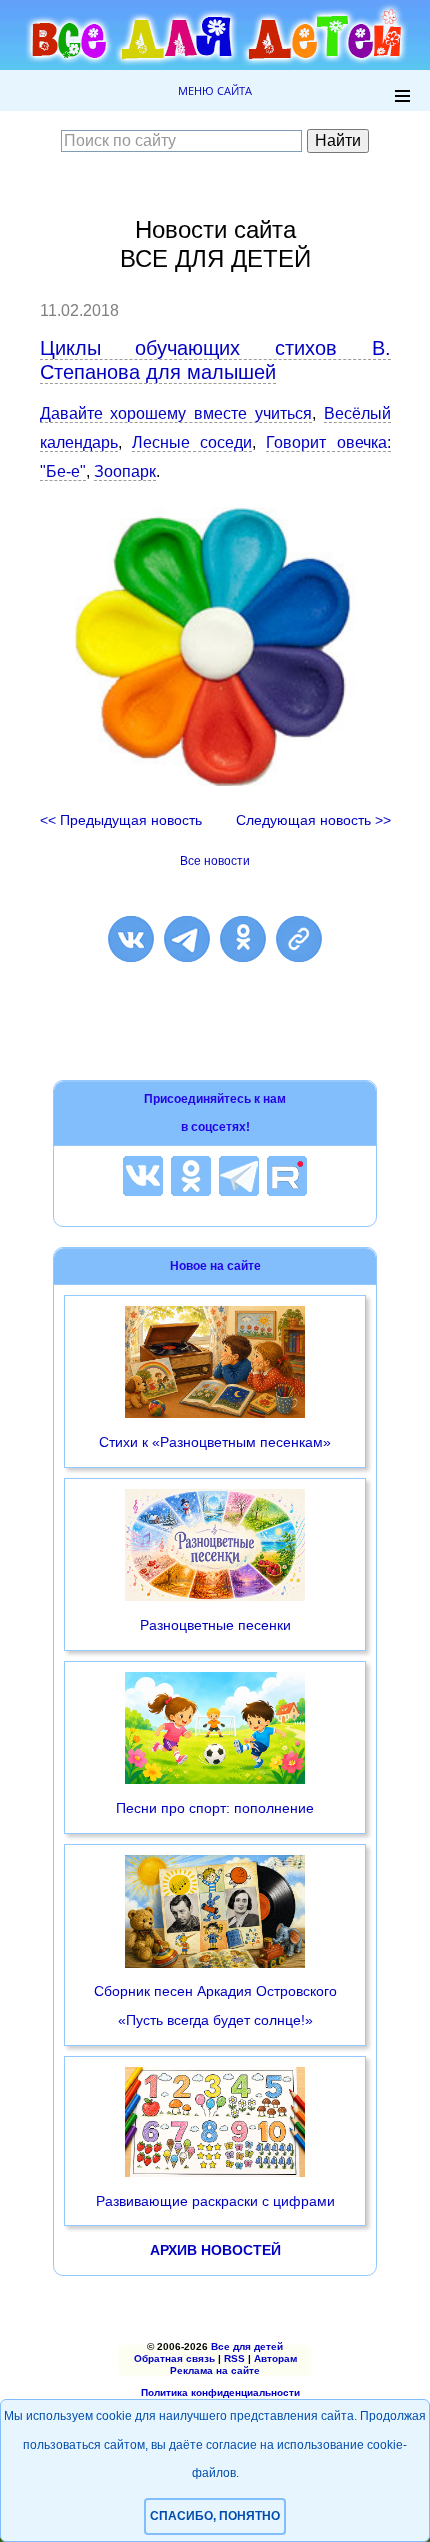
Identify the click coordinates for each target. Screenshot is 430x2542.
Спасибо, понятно (215, 2516)
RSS (234, 2358)
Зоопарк (125, 471)
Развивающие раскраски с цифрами (215, 2201)
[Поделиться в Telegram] (187, 939)
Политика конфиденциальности (220, 2392)
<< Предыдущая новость (121, 820)
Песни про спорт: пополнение (215, 1808)
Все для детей (247, 2346)
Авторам (275, 2358)
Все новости (215, 861)
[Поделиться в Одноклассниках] (243, 939)
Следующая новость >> (313, 820)
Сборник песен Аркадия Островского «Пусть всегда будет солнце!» (215, 2005)
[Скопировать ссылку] (299, 939)
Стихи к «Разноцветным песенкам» (215, 1442)
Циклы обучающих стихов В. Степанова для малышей (215, 360)
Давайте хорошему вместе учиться (176, 413)
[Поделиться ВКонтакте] (131, 939)
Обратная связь (174, 2358)
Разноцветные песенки (215, 1625)
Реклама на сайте (215, 2370)
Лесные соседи (192, 442)
